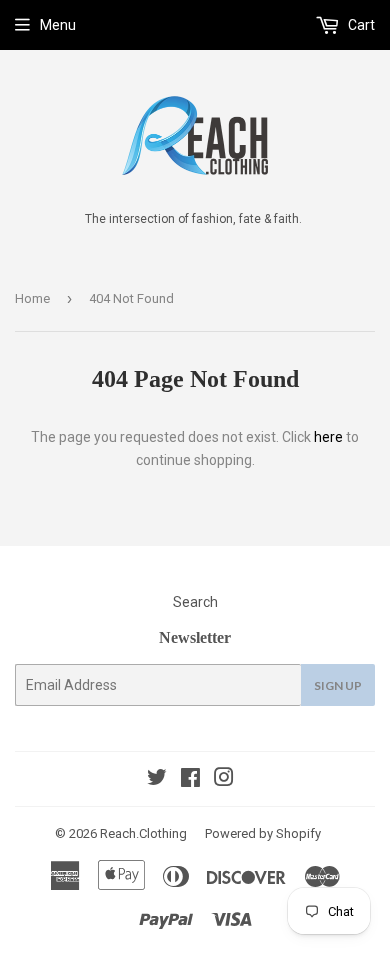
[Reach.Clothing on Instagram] (224, 780)
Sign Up (338, 685)
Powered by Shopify (263, 833)
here (328, 437)
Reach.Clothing (143, 833)
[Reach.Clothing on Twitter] (157, 780)
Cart (360, 25)
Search (195, 602)
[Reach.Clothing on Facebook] (190, 780)
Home (32, 298)
